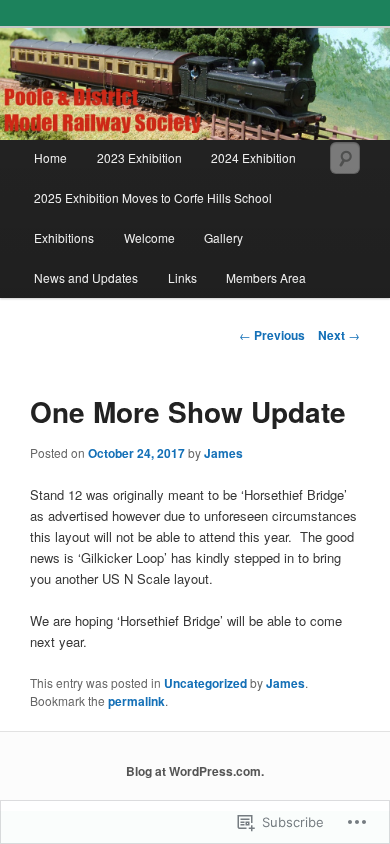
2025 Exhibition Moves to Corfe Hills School (153, 197)
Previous (272, 335)
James (223, 453)
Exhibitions (64, 237)
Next (339, 335)
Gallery (223, 237)
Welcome (149, 237)
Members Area (266, 277)
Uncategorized (205, 683)
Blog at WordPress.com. (195, 771)
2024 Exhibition (253, 157)
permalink (136, 701)
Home (50, 157)
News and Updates (86, 277)
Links (182, 277)
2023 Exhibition (139, 157)
